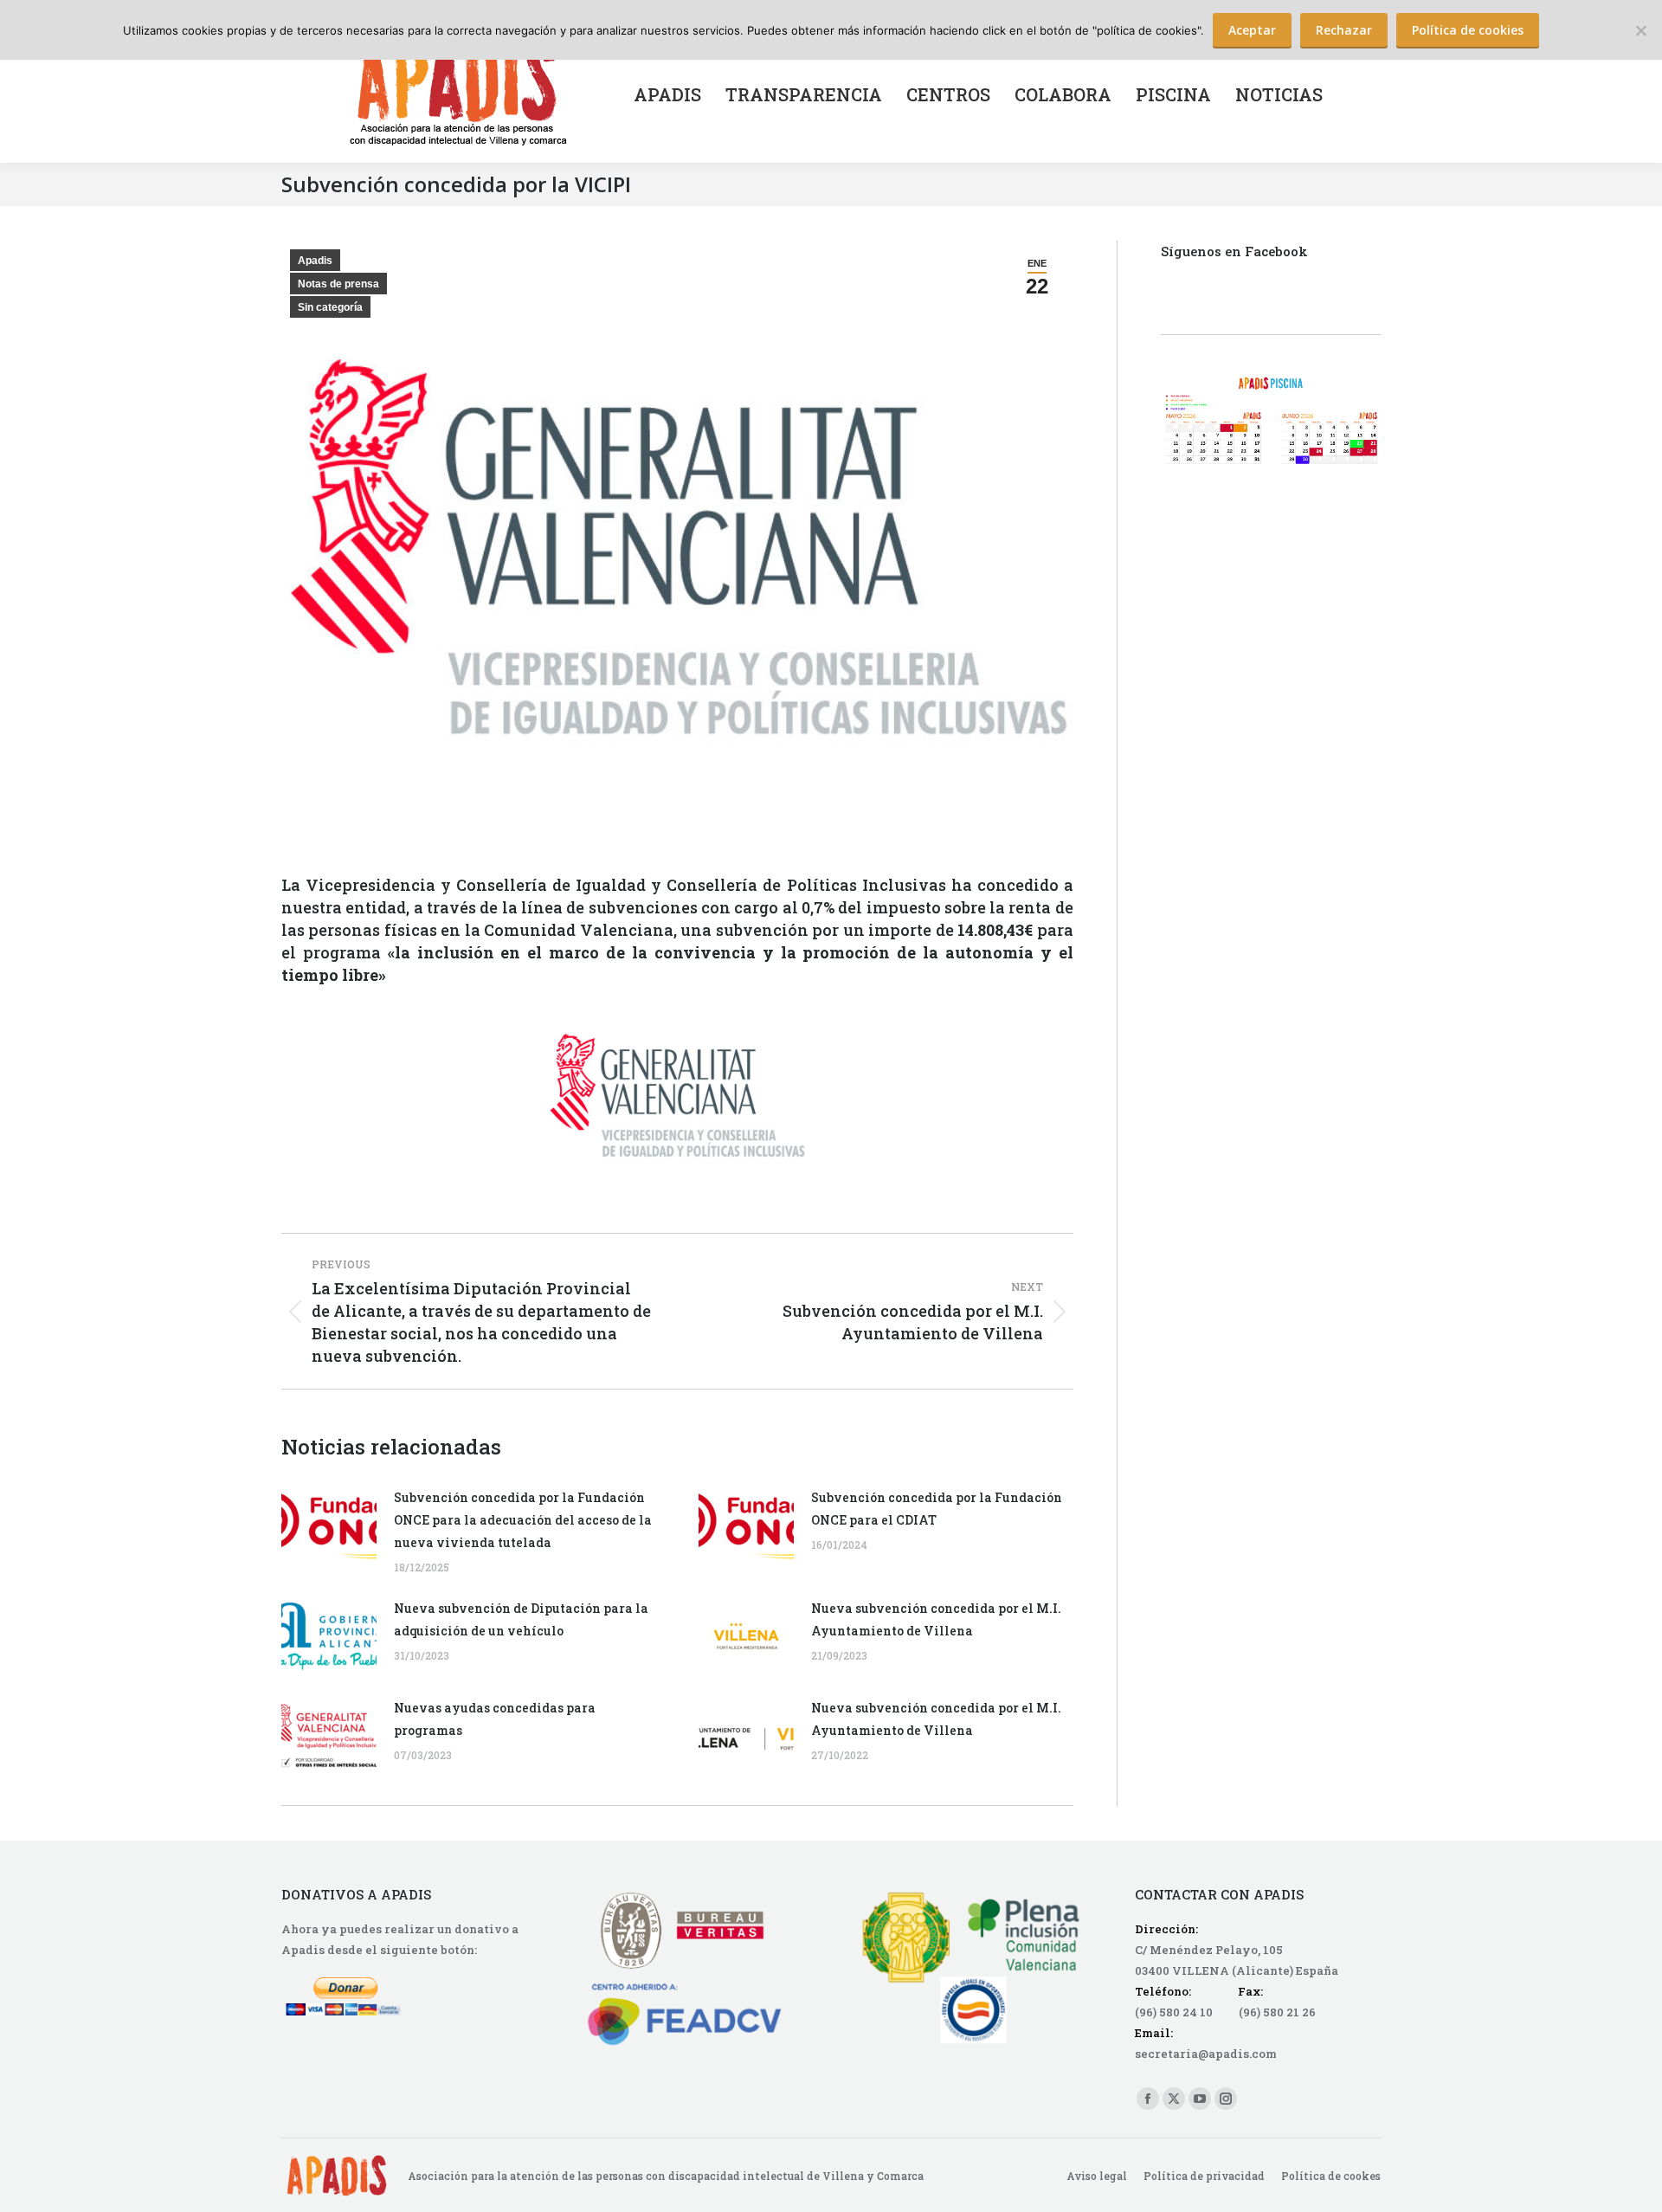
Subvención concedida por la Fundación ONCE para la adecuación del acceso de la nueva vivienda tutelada (523, 1520)
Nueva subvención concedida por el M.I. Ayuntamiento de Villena (936, 1619)
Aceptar (1252, 30)
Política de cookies (1468, 30)
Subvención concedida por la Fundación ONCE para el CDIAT (937, 1509)
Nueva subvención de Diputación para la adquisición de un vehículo (521, 1619)
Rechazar (1344, 30)
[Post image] (329, 1525)
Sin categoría (330, 307)
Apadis (315, 261)
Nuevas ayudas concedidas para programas (495, 1719)
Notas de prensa (338, 284)
